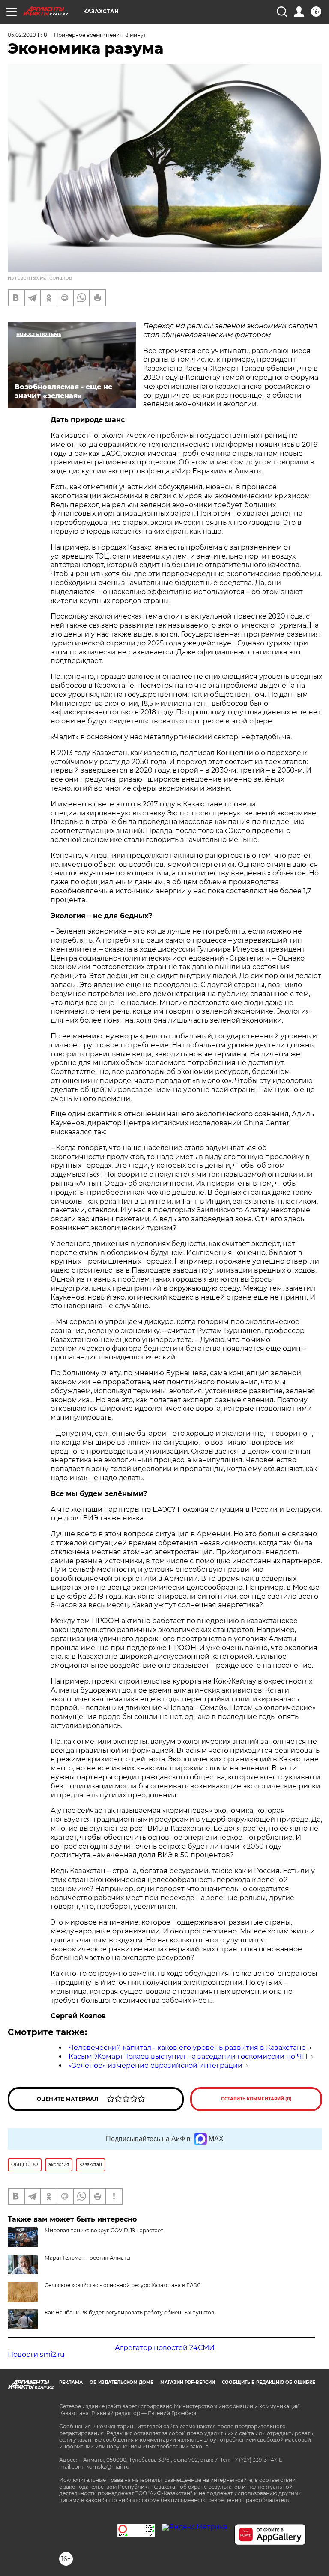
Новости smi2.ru (36, 2354)
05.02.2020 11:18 (27, 35)
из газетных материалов (40, 278)
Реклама (71, 2382)
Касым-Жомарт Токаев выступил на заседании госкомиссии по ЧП (188, 2057)
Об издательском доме (121, 2382)
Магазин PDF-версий (188, 2382)
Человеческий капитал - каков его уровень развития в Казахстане (187, 2048)
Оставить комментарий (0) (256, 2099)
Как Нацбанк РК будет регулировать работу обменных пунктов (129, 2313)
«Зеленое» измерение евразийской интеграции (156, 2066)
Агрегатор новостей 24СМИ (165, 2348)
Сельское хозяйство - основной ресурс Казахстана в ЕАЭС (123, 2285)
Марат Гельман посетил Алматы (87, 2258)
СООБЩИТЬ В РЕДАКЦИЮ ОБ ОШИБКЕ (269, 2382)
